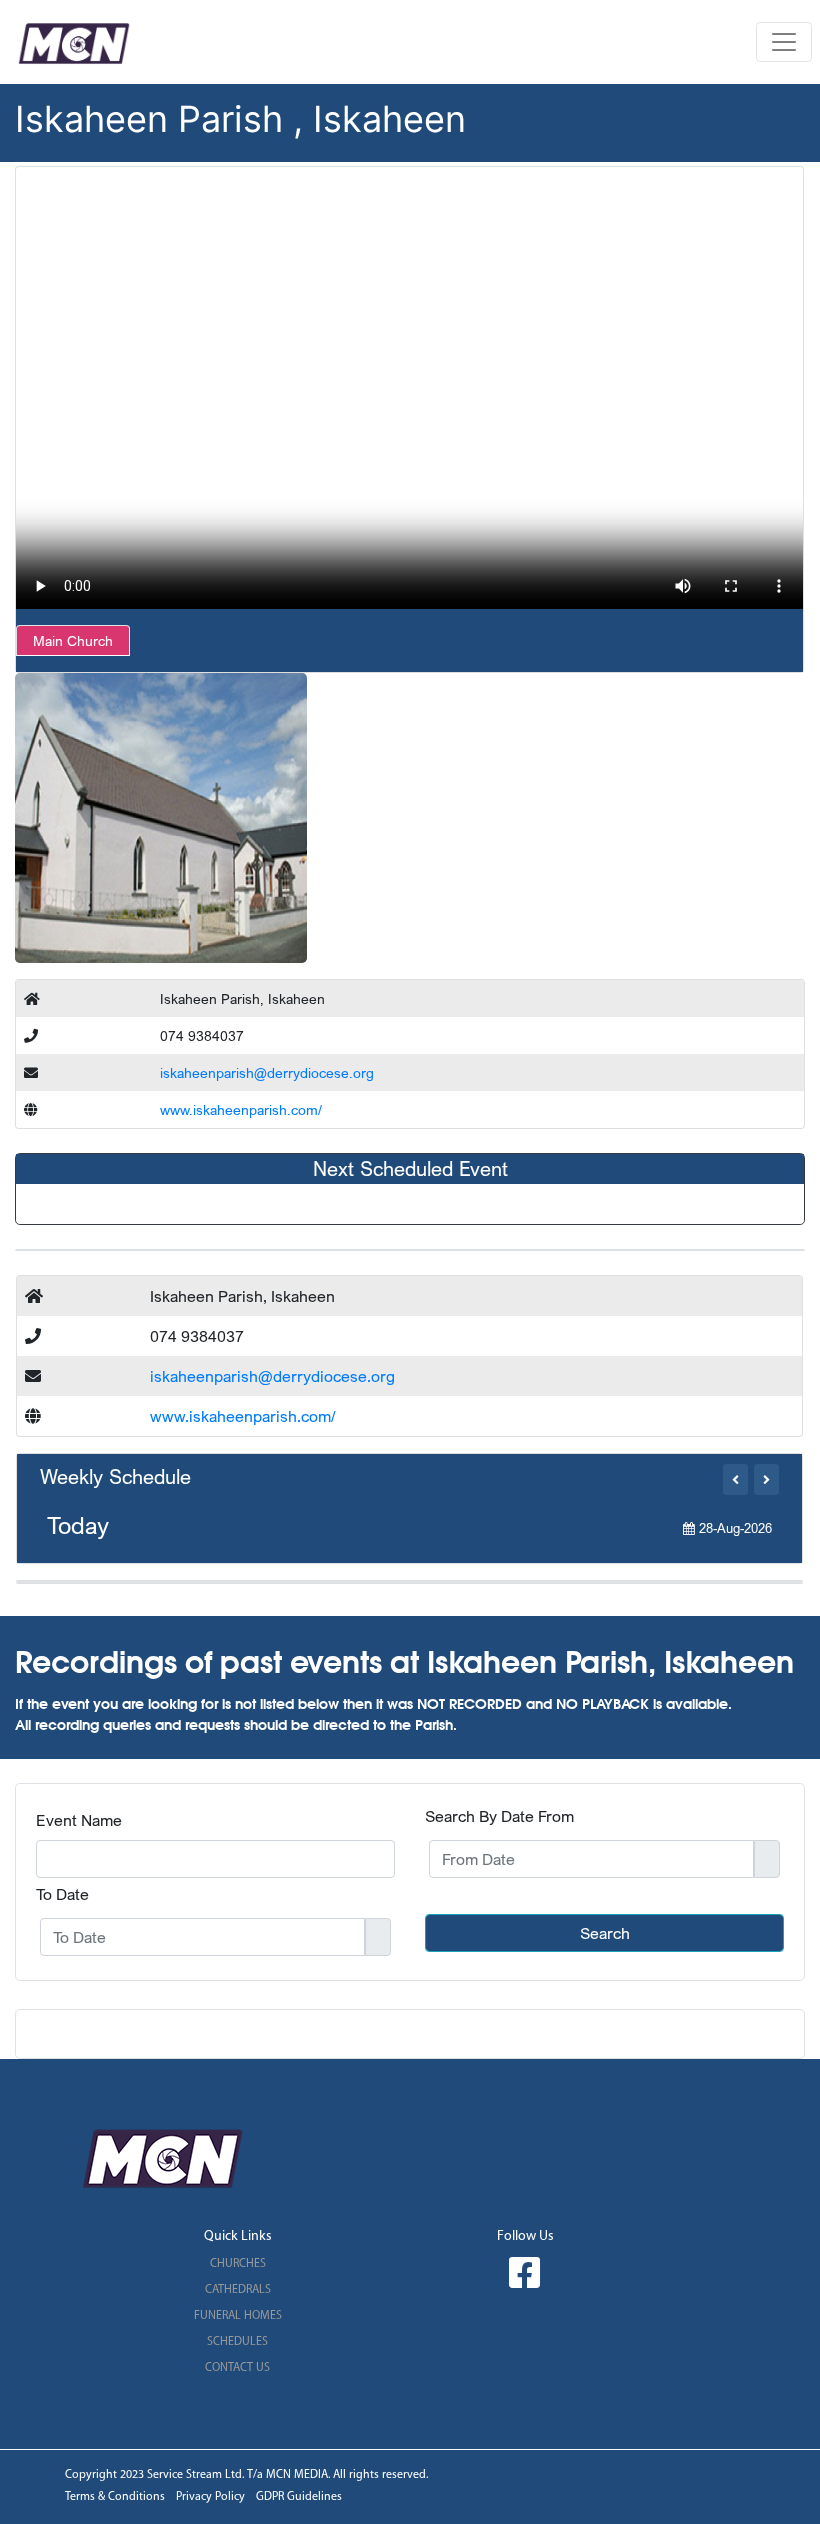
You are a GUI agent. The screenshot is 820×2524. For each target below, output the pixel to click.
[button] (735, 1479)
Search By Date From (499, 1816)
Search (605, 1933)
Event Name (79, 1820)
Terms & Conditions (115, 2497)
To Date (62, 1894)
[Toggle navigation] (784, 42)
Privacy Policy (210, 2497)
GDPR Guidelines (299, 2497)
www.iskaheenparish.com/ (241, 1109)
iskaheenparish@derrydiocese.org (267, 1072)
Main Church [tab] (73, 640)
